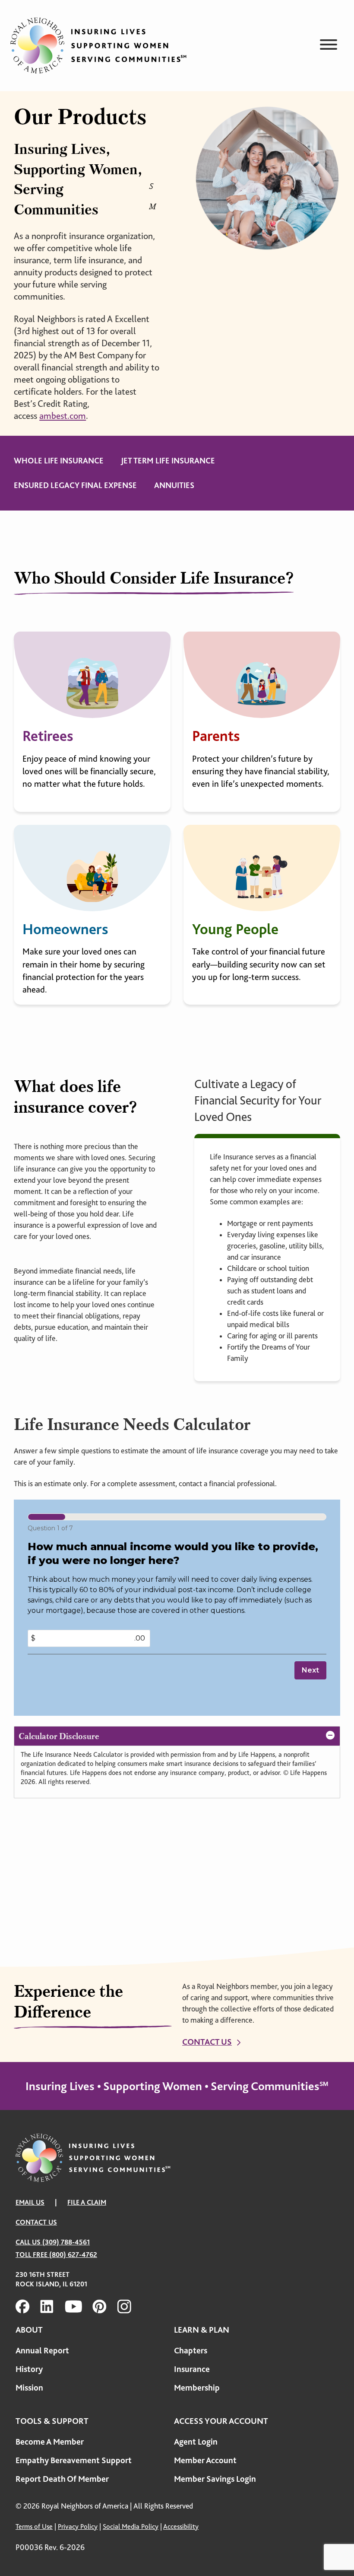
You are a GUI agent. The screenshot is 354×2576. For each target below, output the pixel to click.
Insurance (192, 2369)
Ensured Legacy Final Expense (75, 485)
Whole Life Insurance (59, 461)
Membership (197, 2388)
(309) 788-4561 (66, 2242)
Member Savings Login (215, 2479)
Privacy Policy (78, 2527)
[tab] (177, 1736)
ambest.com (63, 416)
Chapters (191, 2351)
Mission (29, 2388)
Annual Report (42, 2351)
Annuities (174, 485)
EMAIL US (30, 2202)
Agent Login (196, 2442)
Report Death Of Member (62, 2479)
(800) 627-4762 (73, 2255)
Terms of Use (34, 2527)
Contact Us (207, 2042)
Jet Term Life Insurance (168, 461)
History (29, 2369)
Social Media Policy (131, 2527)
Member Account (205, 2460)
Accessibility (181, 2527)
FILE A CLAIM (87, 2202)
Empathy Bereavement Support (74, 2460)
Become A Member (50, 2442)
